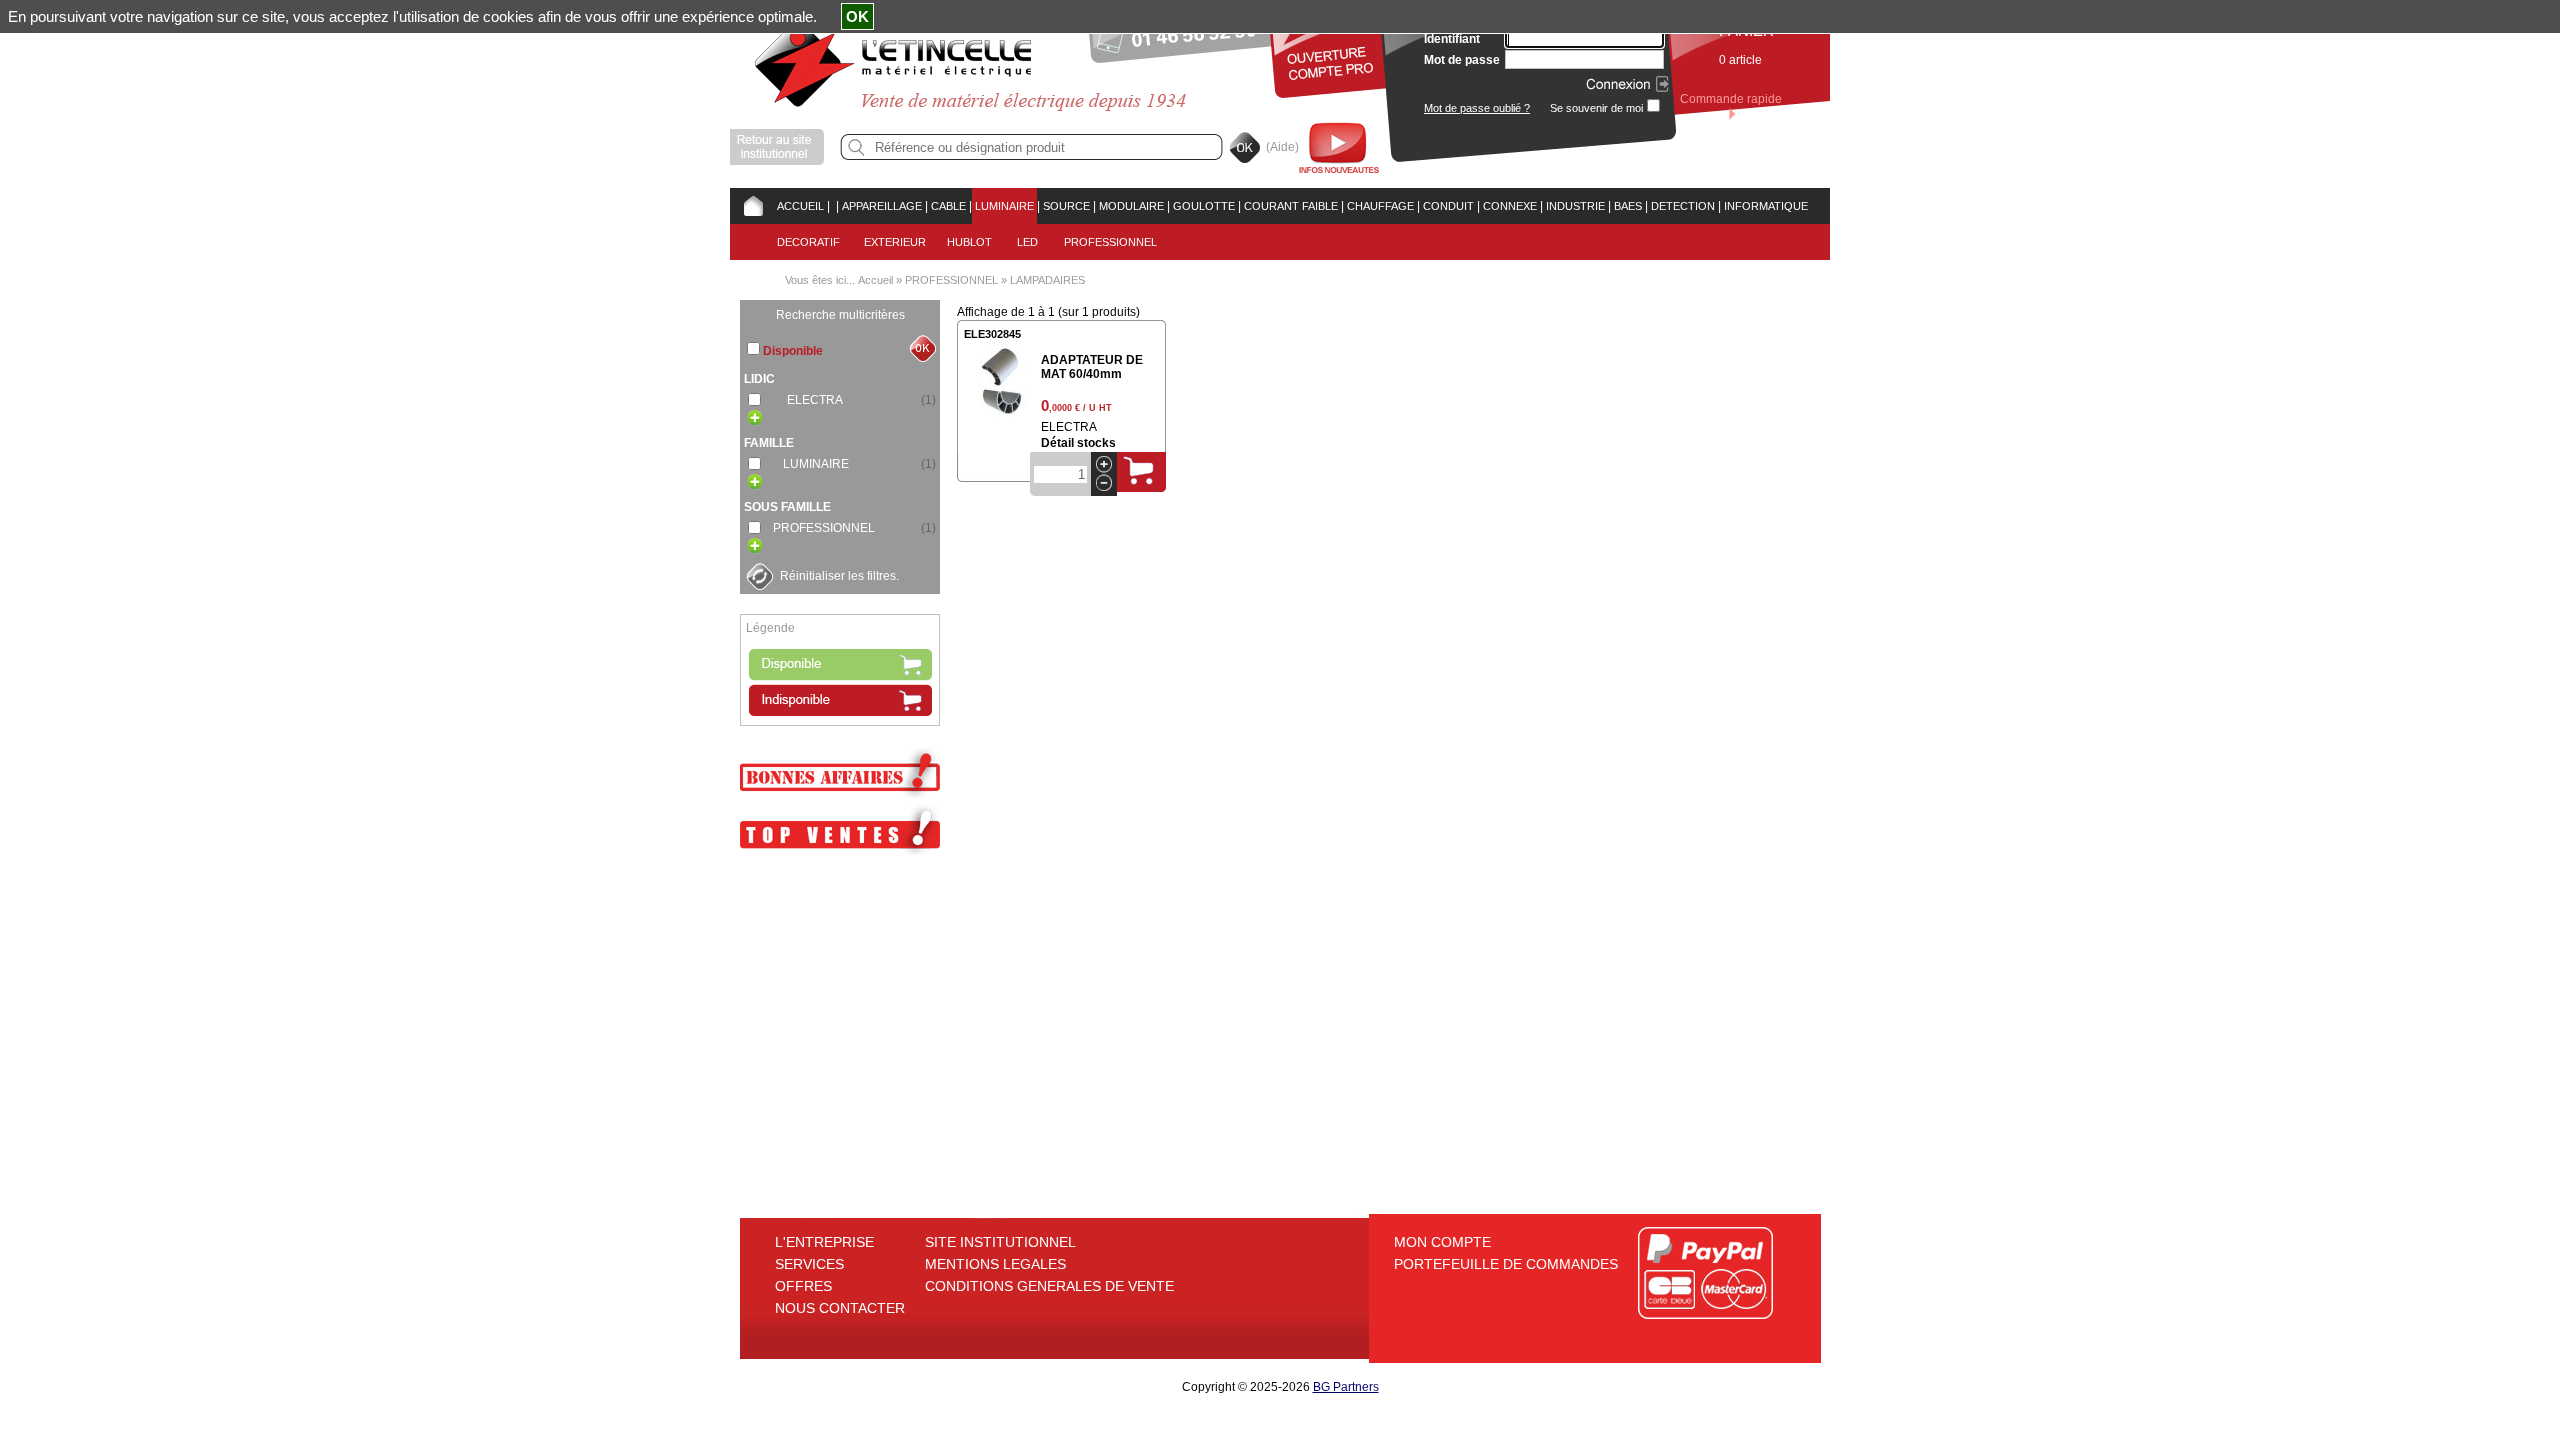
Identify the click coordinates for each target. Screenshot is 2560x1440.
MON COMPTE (1442, 1242)
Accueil (875, 280)
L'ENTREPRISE (824, 1242)
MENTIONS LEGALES (995, 1264)
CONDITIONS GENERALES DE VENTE (1049, 1286)
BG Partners (1346, 1387)
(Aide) (1282, 147)
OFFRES (803, 1286)
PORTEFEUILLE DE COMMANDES (1506, 1264)
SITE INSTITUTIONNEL (1000, 1242)
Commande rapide (1731, 99)
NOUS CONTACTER (840, 1308)
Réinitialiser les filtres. (839, 576)
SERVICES (809, 1264)
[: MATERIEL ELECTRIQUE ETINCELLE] (833, 206)
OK (857, 16)
